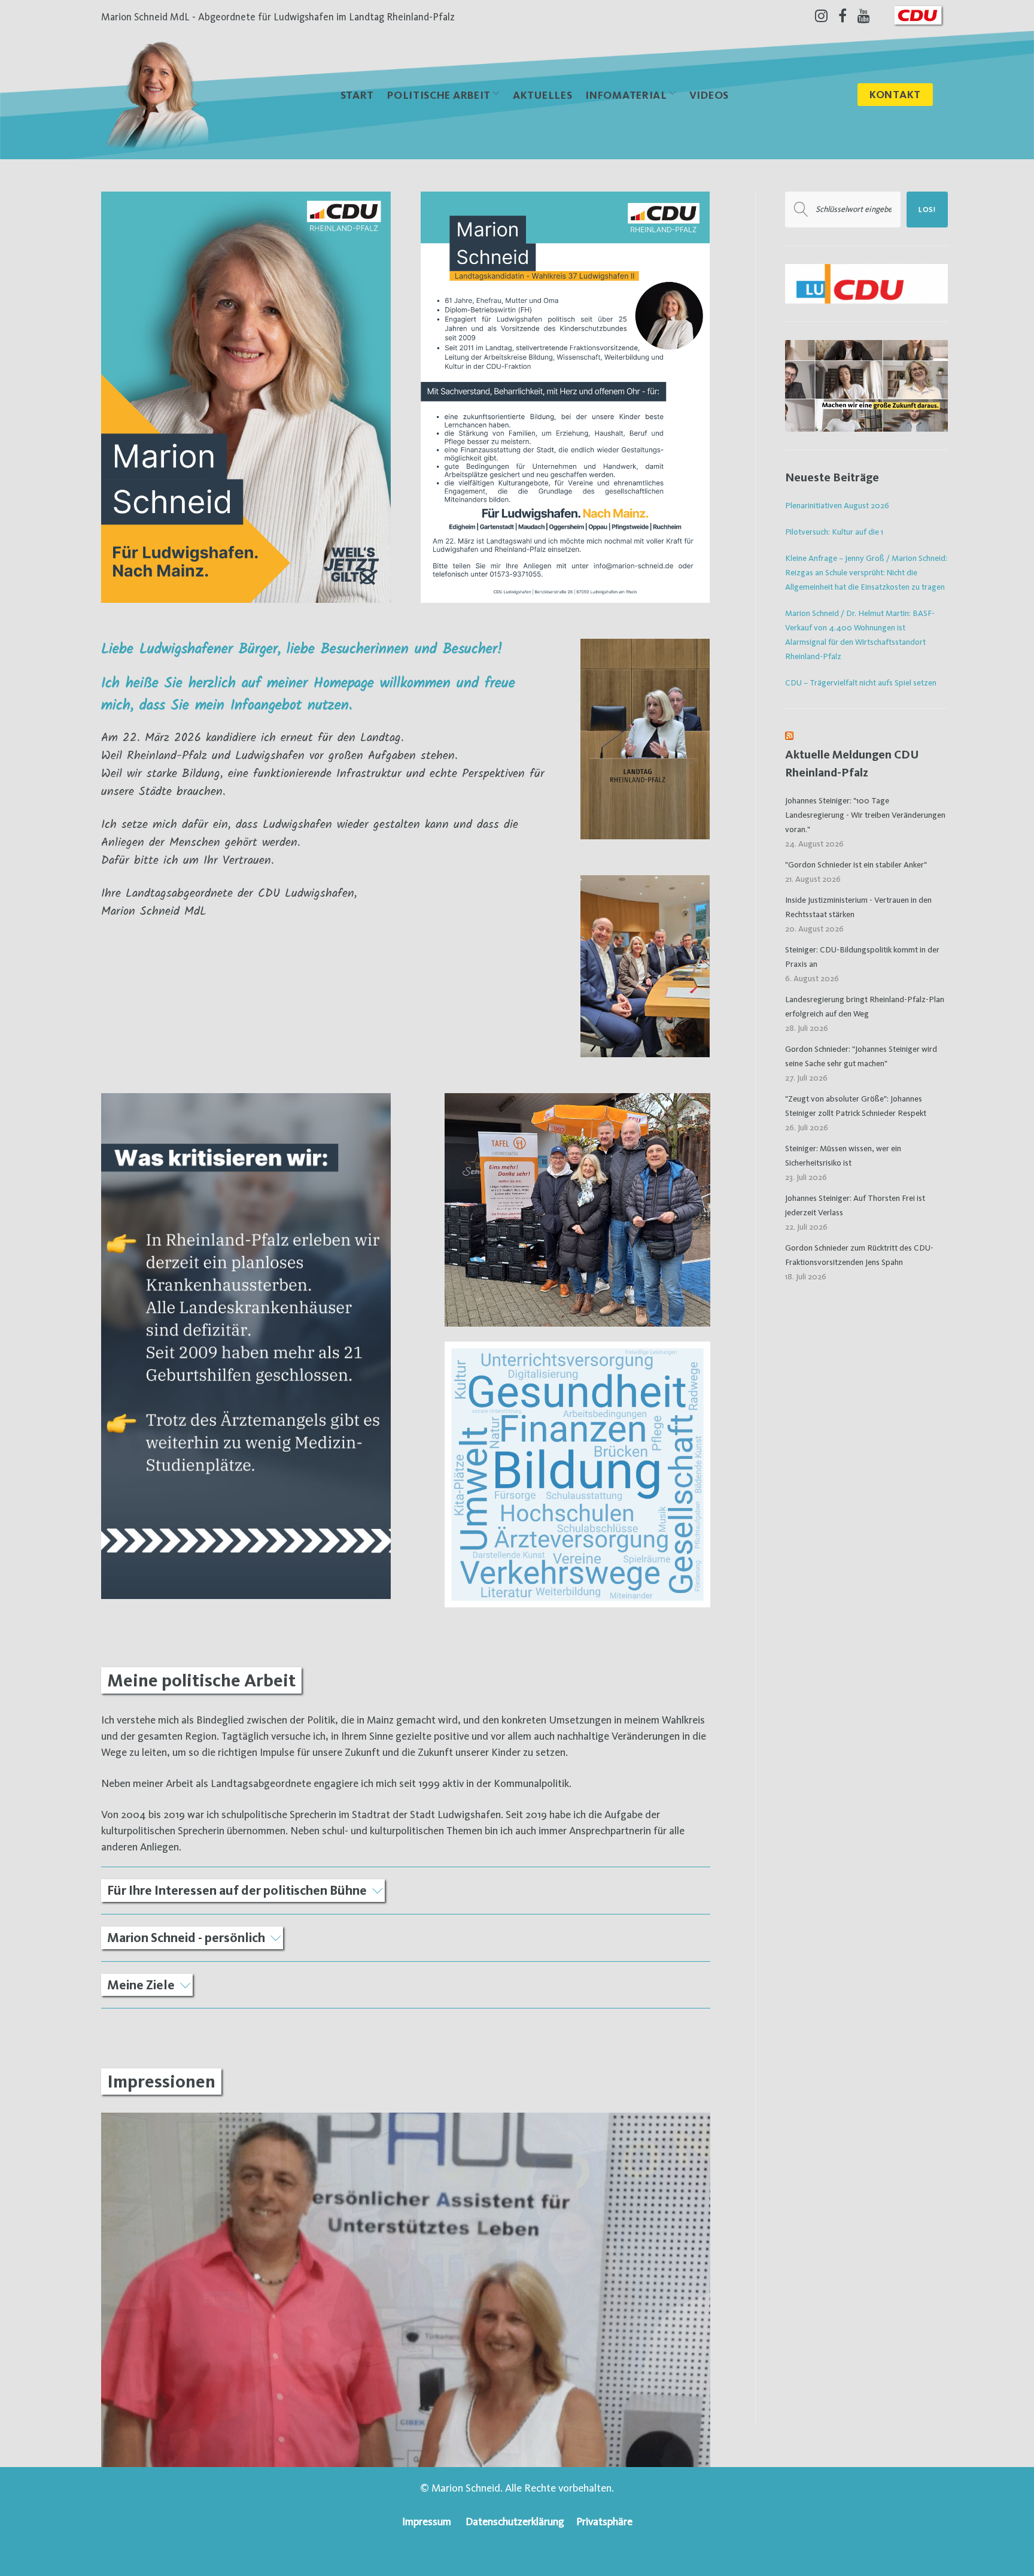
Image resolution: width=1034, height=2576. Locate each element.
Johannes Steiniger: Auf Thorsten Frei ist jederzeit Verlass (855, 1205)
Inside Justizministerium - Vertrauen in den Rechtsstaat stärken (858, 907)
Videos (709, 95)
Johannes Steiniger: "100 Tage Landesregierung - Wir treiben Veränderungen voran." (865, 815)
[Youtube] (864, 16)
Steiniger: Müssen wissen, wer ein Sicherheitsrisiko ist (843, 1155)
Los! (927, 210)
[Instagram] (821, 16)
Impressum (427, 2521)
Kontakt (895, 94)
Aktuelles (542, 95)
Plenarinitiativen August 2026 (837, 505)
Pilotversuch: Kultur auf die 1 (834, 532)
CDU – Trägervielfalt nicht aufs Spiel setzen (861, 682)
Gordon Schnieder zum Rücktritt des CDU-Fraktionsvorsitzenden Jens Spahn (859, 1255)
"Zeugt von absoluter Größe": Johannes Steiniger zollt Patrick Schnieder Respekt (856, 1106)
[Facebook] (843, 16)
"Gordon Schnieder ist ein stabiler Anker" (856, 864)
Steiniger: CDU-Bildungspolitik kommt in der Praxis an (862, 957)
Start (358, 95)
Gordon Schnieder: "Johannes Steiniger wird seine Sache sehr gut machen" (861, 1056)
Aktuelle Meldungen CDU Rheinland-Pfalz (852, 764)
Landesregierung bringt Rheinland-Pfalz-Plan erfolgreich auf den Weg (865, 1006)
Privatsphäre (604, 2521)
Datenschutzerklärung (515, 2521)
